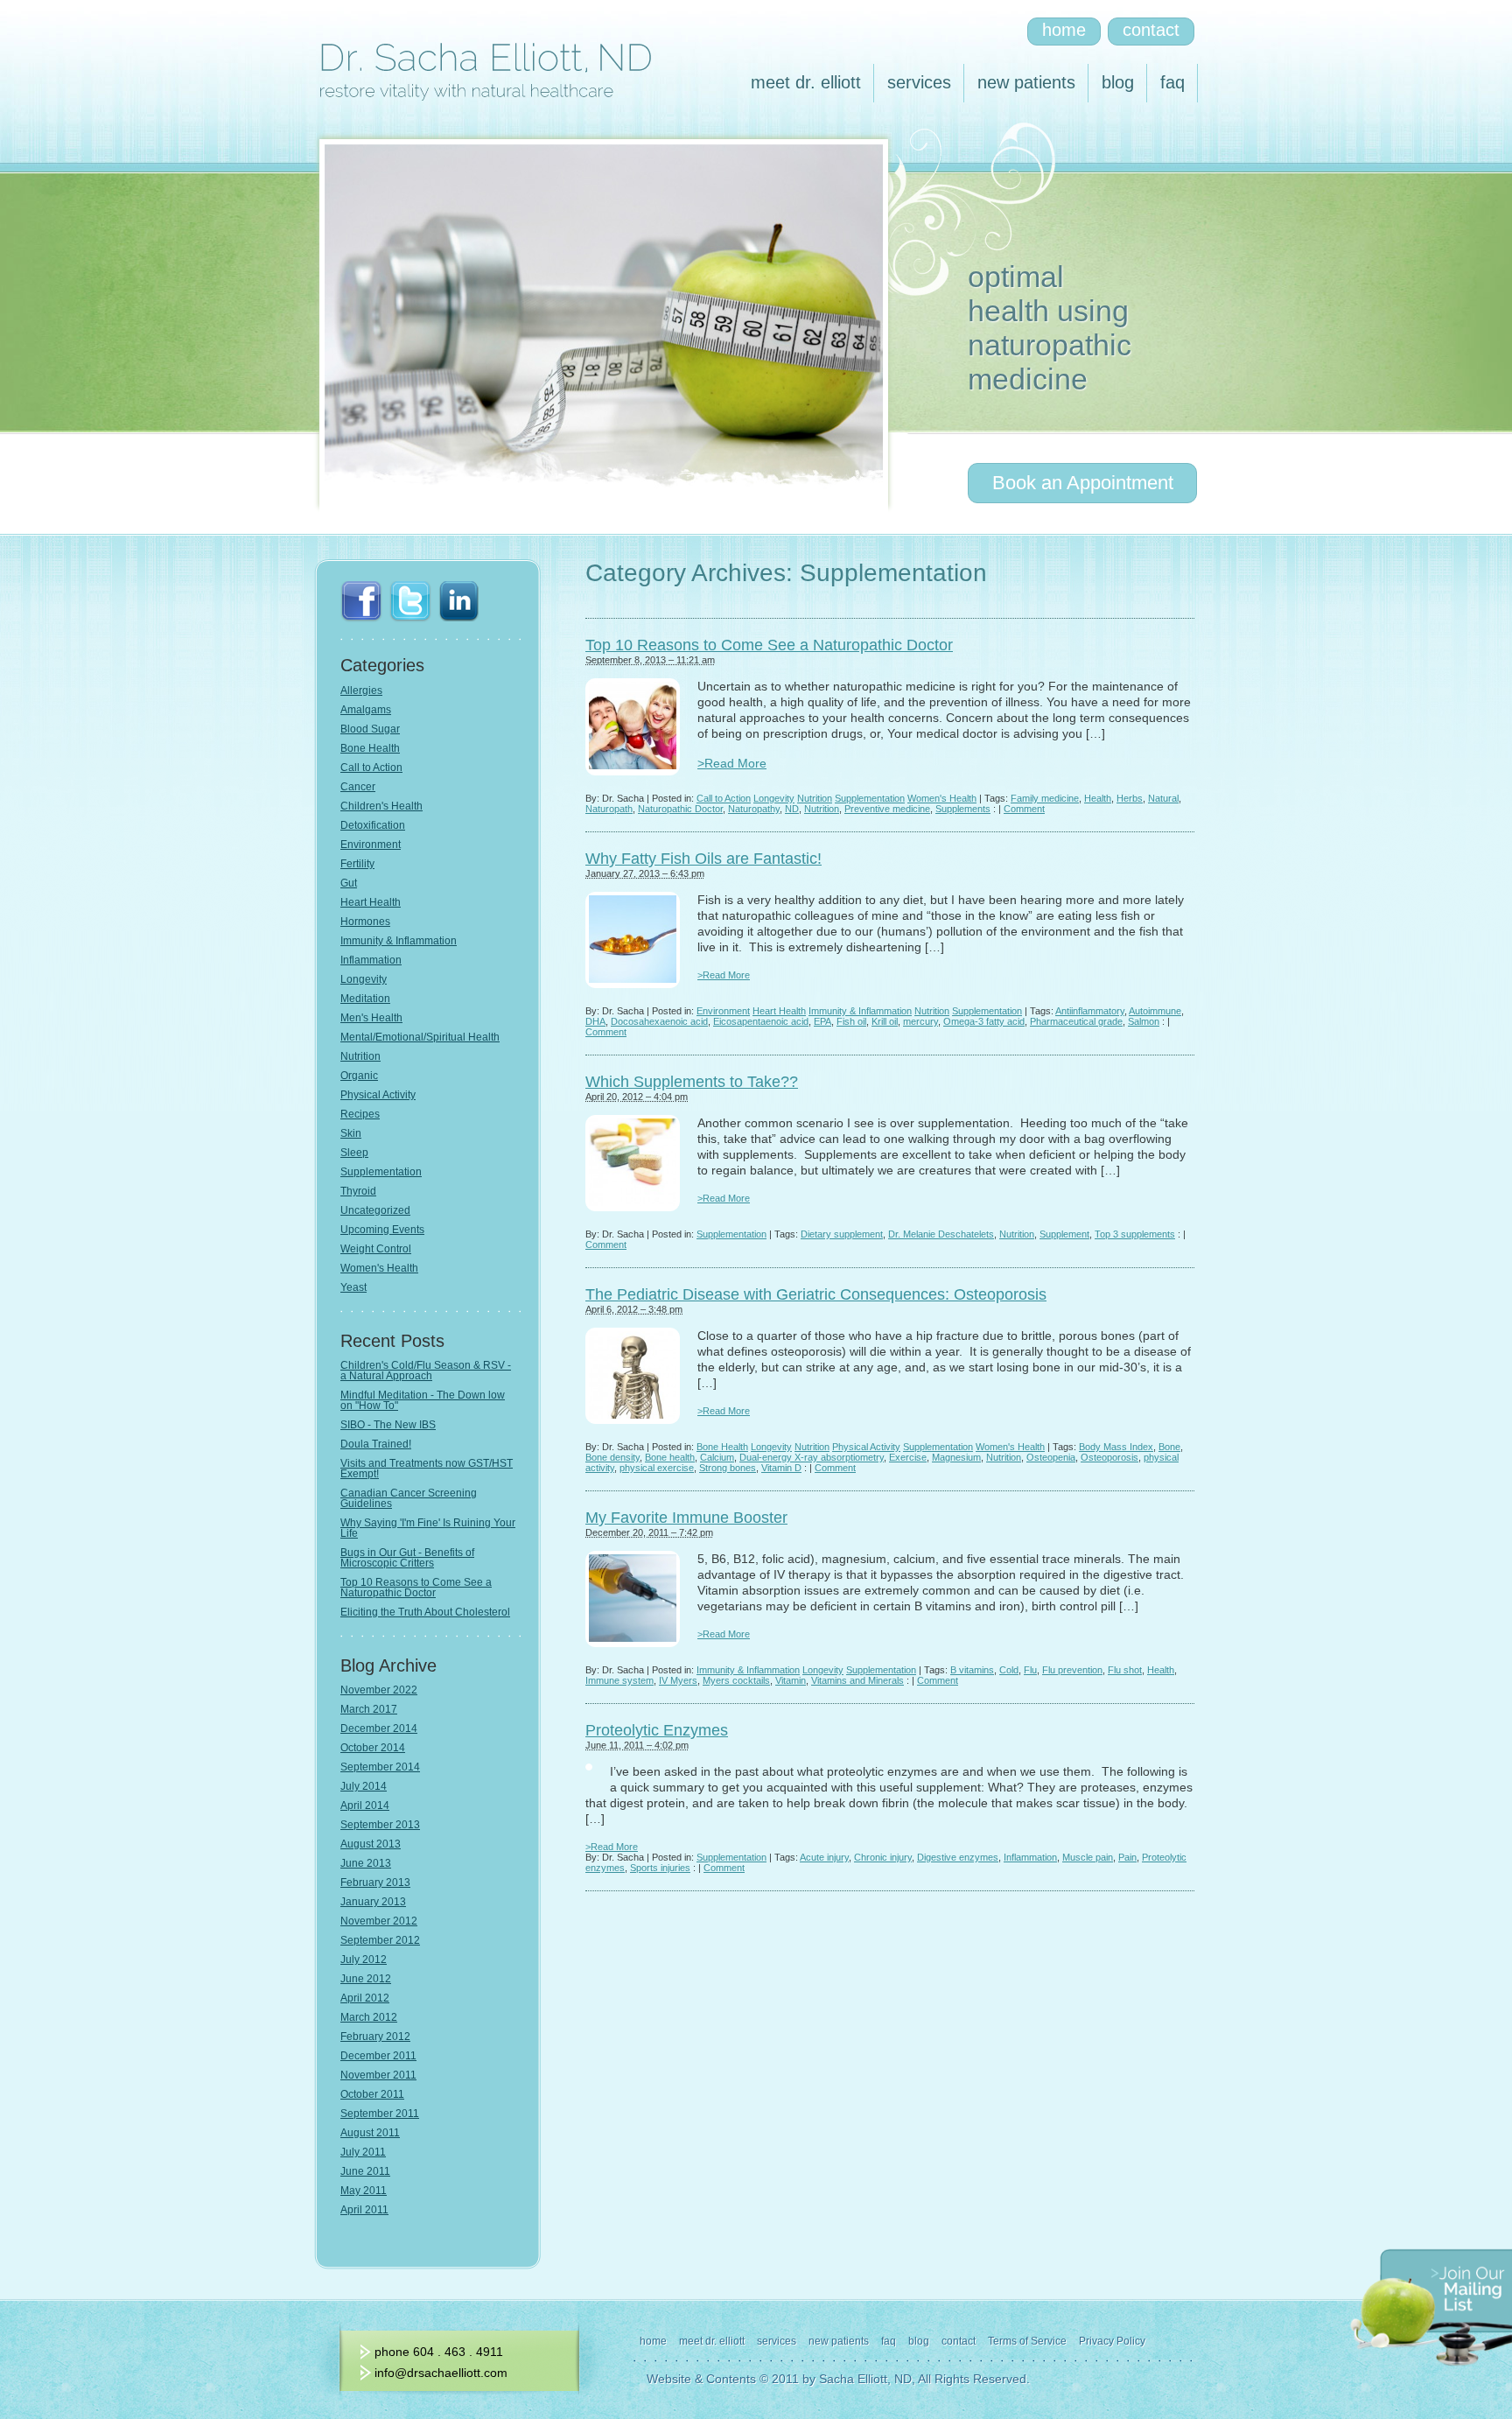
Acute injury (824, 1857)
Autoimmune (1155, 1011)
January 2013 (373, 1902)
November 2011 (378, 2075)
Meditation (365, 999)
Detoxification (373, 825)
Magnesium (956, 1457)
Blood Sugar (370, 729)
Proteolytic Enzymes (657, 1730)
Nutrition (815, 798)
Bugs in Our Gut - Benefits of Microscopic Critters (407, 1558)
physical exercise (657, 1468)
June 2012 (366, 1979)
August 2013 (371, 1844)
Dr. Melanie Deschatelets (941, 1234)
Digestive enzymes (958, 1857)
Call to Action (724, 798)
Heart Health (779, 1011)
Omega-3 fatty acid (984, 1021)
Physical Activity (866, 1447)
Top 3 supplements (1135, 1234)
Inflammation (1030, 1857)
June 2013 (366, 1863)
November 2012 (379, 1921)
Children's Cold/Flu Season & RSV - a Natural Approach (426, 1371)
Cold (1009, 1670)
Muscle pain (1088, 1857)
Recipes (360, 1114)
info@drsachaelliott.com (441, 2373)
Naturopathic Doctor (680, 809)
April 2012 (365, 1998)
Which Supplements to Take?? (692, 1082)
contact (1151, 30)
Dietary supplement (842, 1234)
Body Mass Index (1116, 1447)
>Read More (732, 763)
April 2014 (365, 1805)
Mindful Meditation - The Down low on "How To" (423, 1400)
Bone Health (722, 1447)
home (1064, 30)
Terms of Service (1027, 2341)
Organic (359, 1076)
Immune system (619, 1680)
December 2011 (378, 2056)
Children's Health (381, 806)
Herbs (1130, 798)
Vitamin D (781, 1468)
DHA (595, 1021)
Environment (723, 1011)
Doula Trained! (376, 1444)
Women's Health (942, 798)
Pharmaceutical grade (1076, 1021)
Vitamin (791, 1680)
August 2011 (370, 2133)
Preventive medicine (887, 809)
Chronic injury (883, 1857)
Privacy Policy (1112, 2341)
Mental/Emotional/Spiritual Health (420, 1037)
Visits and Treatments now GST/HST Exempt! (427, 1469)
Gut (349, 883)
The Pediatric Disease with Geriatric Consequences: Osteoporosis (816, 1294)
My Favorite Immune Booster (686, 1518)
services (919, 82)
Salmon (1144, 1021)
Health (1098, 798)
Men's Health (371, 1018)
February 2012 (375, 2037)
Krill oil (885, 1021)
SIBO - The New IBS (388, 1425)
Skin (351, 1133)
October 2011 (372, 2094)
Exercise (908, 1457)
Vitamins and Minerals (857, 1680)
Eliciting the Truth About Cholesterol (425, 1612)
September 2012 (380, 1940)
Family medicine (1045, 798)
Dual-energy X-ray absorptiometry (812, 1457)
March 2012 (369, 2017)
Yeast (353, 1287)
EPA (822, 1021)
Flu (1030, 1670)
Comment (1024, 809)
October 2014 (373, 1748)
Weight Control (376, 1249)
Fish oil (851, 1021)
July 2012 (364, 1960)
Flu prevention (1072, 1670)
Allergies (361, 691)
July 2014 (364, 1786)
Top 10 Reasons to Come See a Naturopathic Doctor (769, 645)
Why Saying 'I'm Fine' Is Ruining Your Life (428, 1528)
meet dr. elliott (806, 82)
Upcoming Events (382, 1230)
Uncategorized (375, 1210)
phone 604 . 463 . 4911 (439, 2352)
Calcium (717, 1457)
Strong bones (728, 1468)
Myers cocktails (736, 1680)
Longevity (774, 798)
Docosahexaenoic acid (659, 1021)
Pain (1127, 1857)
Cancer (358, 787)
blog (1118, 82)
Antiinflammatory (1090, 1011)
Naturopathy (754, 809)
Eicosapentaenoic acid (761, 1021)
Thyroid (358, 1191)
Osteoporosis (1109, 1457)
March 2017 (369, 1709)
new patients (1026, 82)
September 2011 (380, 2114)
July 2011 (363, 2152)
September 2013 (380, 1825)
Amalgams (366, 710)
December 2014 (379, 1728)
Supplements (963, 809)
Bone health (670, 1457)
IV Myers (678, 1680)
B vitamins (972, 1670)
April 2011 (364, 2210)
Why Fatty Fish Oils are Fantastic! (703, 859)
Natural (1163, 798)
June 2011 (365, 2171)
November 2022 (379, 1690)
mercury (920, 1021)
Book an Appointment (1083, 483)
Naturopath (609, 809)
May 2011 (364, 2191)
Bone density (612, 1457)
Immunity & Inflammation (860, 1011)
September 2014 (380, 1767)
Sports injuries (660, 1868)
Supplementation (870, 798)
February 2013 (375, 1883)
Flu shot (1125, 1670)
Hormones (365, 922)
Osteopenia (1051, 1457)
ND (792, 809)
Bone (1169, 1447)
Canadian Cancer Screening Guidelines (409, 1498)
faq (1172, 82)
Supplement (1064, 1234)
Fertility (357, 864)
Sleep (354, 1153)
